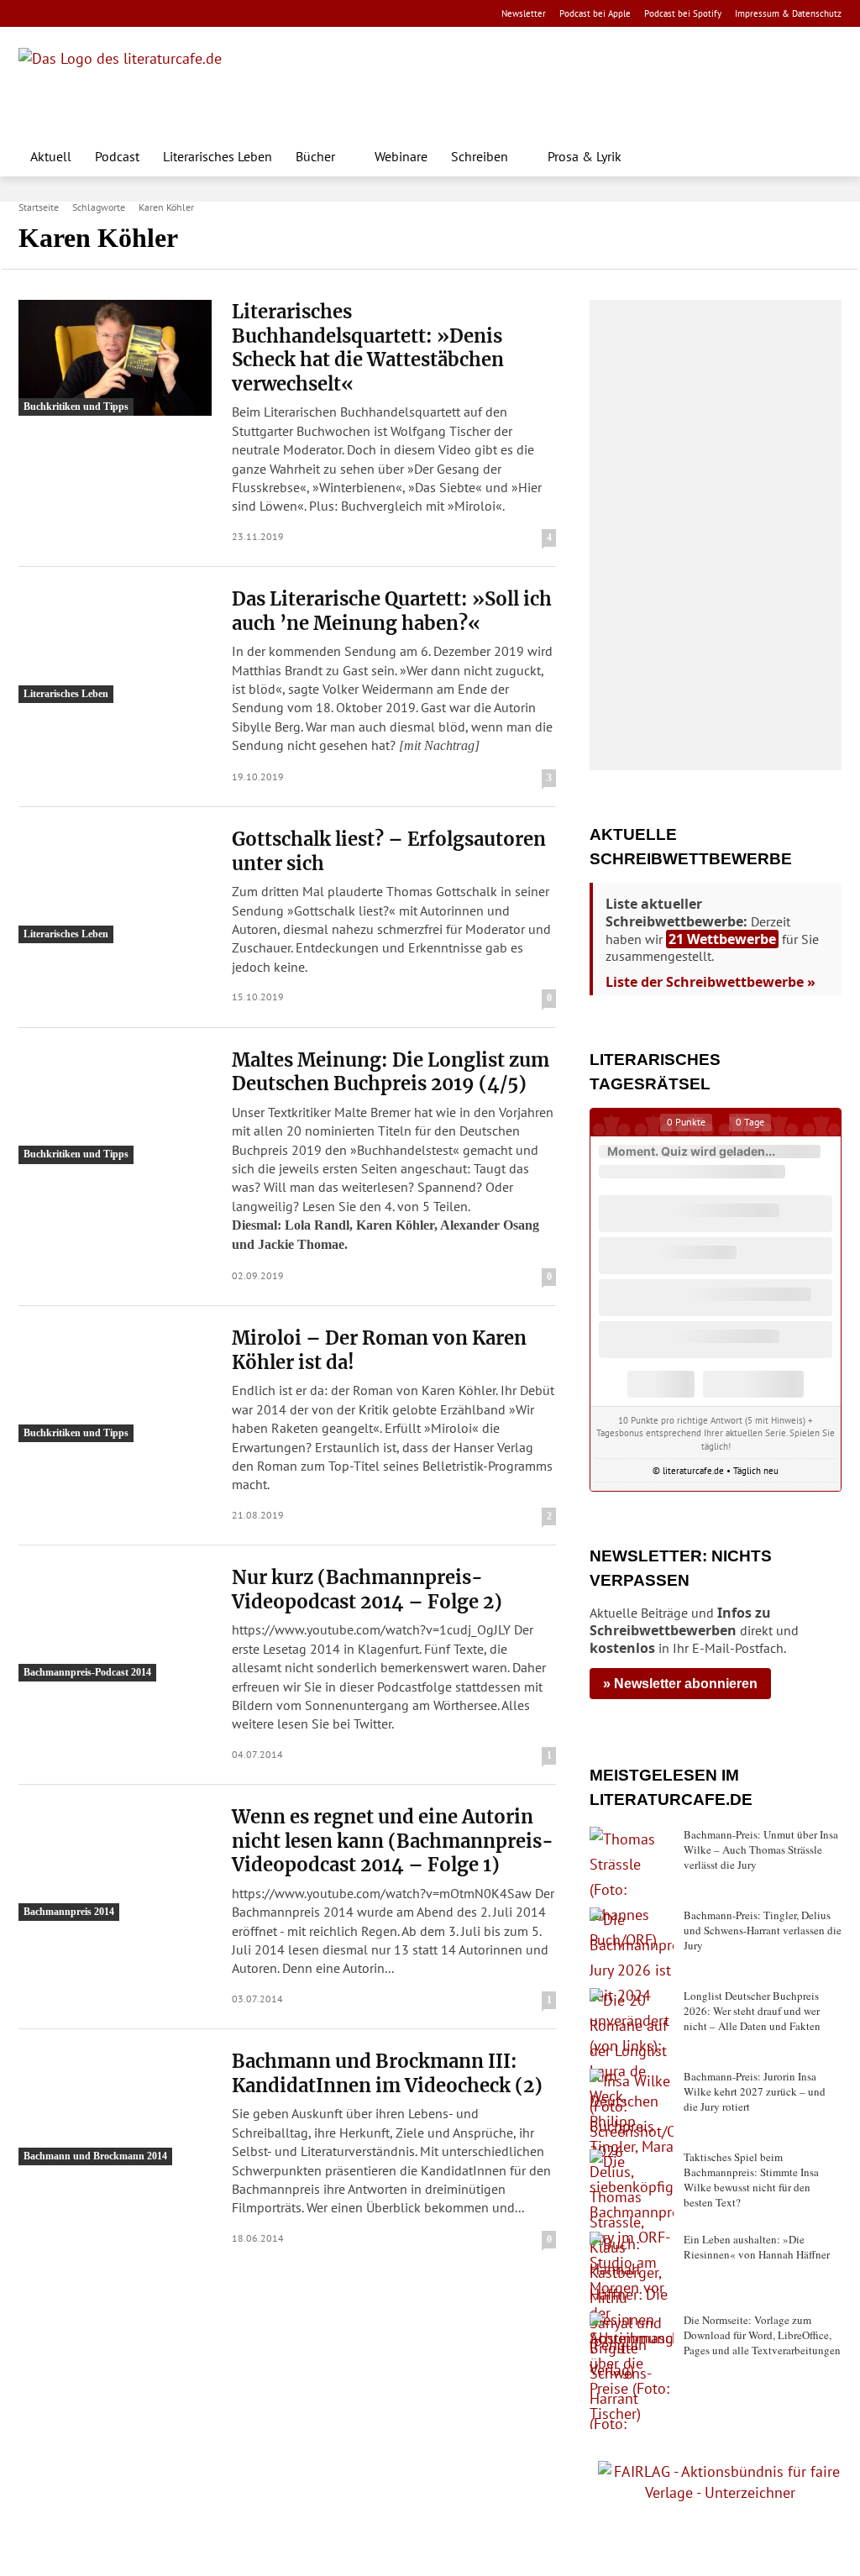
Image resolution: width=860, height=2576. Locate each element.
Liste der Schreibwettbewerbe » (711, 982)
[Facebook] (30, 14)
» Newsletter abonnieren (680, 1684)
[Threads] (136, 14)
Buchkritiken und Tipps (76, 407)
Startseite (39, 207)
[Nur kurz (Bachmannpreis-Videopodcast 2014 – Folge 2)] (115, 1624)
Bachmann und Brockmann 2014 (95, 2156)
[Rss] (215, 14)
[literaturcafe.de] (141, 86)
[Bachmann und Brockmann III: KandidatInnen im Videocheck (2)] (115, 2107)
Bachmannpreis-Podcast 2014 (87, 1672)
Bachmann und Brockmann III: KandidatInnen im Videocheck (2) (387, 2073)
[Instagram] (57, 14)
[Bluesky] (163, 14)
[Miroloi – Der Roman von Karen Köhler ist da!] (115, 1384)
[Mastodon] (189, 14)
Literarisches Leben (66, 694)
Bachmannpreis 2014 (69, 1912)
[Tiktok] (110, 14)
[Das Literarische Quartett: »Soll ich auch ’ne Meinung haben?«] (115, 645)
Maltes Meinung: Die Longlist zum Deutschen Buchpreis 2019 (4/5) (391, 1072)
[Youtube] (83, 14)
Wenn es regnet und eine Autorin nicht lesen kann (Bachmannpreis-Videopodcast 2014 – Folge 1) (393, 1841)
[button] (821, 156)
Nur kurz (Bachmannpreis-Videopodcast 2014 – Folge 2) (367, 1590)
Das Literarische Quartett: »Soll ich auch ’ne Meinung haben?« (392, 611)
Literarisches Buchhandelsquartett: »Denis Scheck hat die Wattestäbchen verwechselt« (368, 348)
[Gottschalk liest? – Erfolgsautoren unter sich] (115, 885)
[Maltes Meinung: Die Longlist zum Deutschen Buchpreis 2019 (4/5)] (115, 1106)
